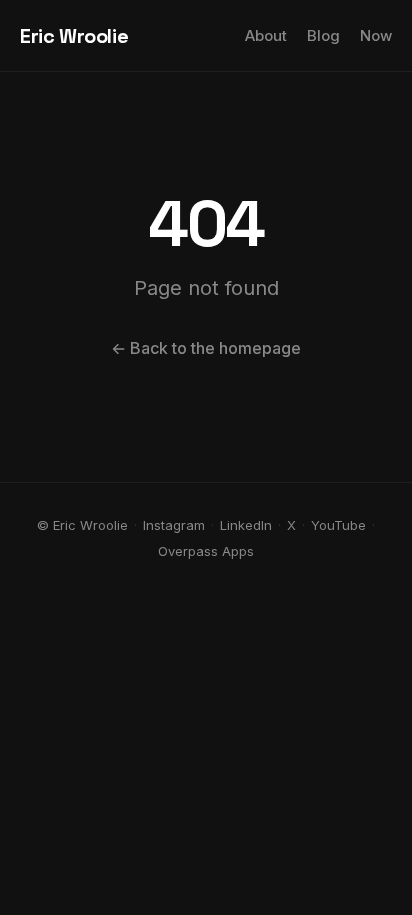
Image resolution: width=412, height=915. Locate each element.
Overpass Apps (206, 551)
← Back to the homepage (206, 348)
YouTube (338, 525)
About (266, 35)
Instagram (174, 525)
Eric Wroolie (74, 36)
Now (376, 35)
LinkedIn (246, 525)
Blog (323, 35)
